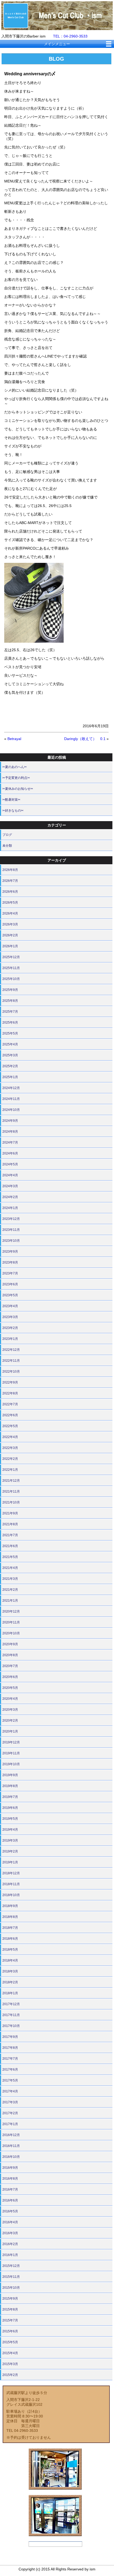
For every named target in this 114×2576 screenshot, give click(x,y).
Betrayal (14, 739)
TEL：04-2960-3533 (70, 36)
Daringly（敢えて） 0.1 (85, 739)
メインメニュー (57, 44)
